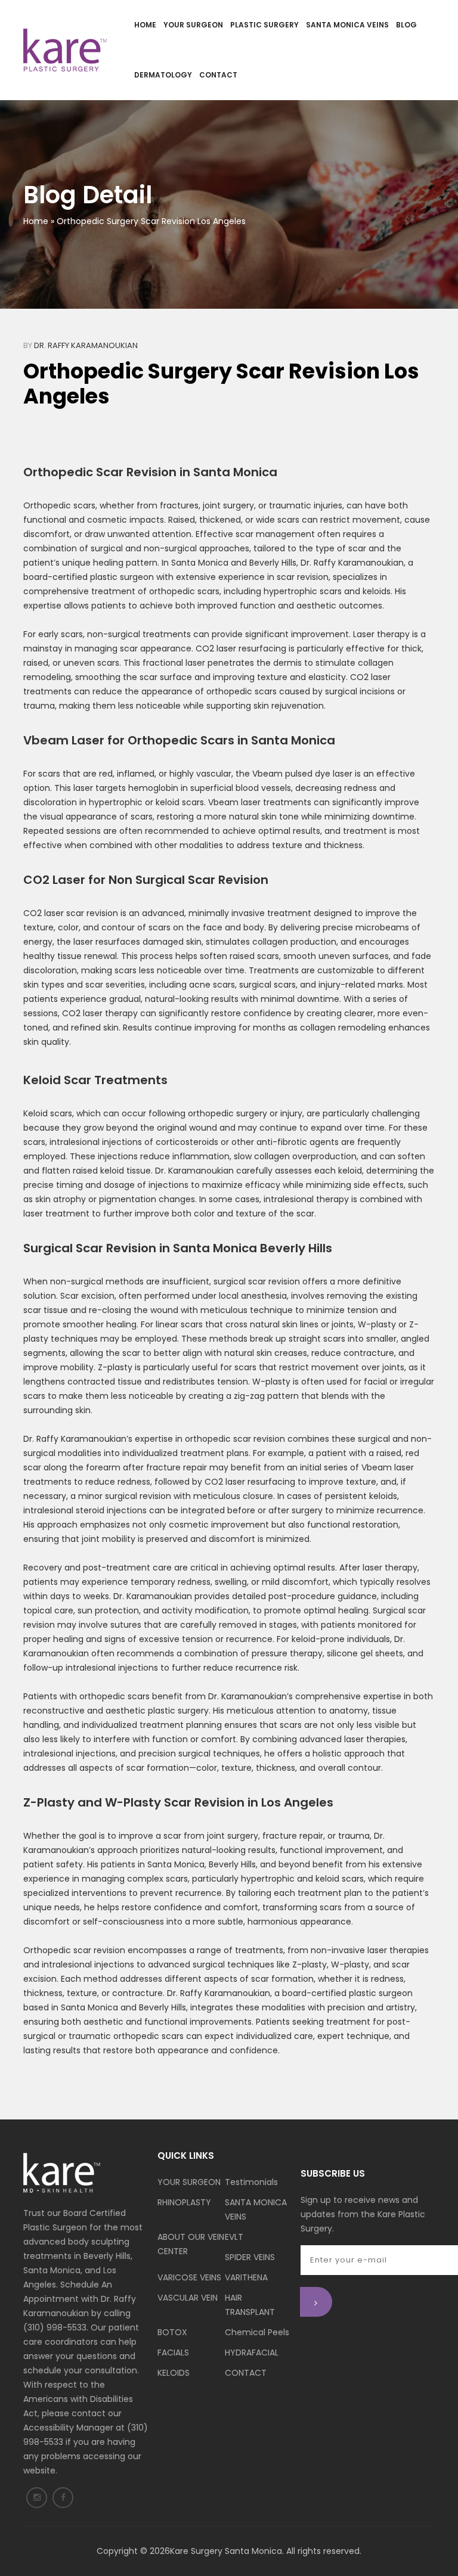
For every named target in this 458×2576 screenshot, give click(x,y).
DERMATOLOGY (163, 75)
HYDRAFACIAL (252, 2352)
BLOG (406, 25)
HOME (145, 25)
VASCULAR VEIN (188, 2298)
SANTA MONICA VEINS (347, 25)
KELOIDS (174, 2373)
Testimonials (251, 2182)
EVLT (234, 2237)
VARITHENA (246, 2277)
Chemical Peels (257, 2332)
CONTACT (218, 75)
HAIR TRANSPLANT (250, 2305)
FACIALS (173, 2352)
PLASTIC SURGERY (264, 25)
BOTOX (172, 2332)
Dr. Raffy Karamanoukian (86, 345)
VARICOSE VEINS (189, 2277)
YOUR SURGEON (193, 25)
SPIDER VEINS (250, 2257)
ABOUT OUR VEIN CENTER (191, 2244)
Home (36, 221)
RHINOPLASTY (184, 2202)
